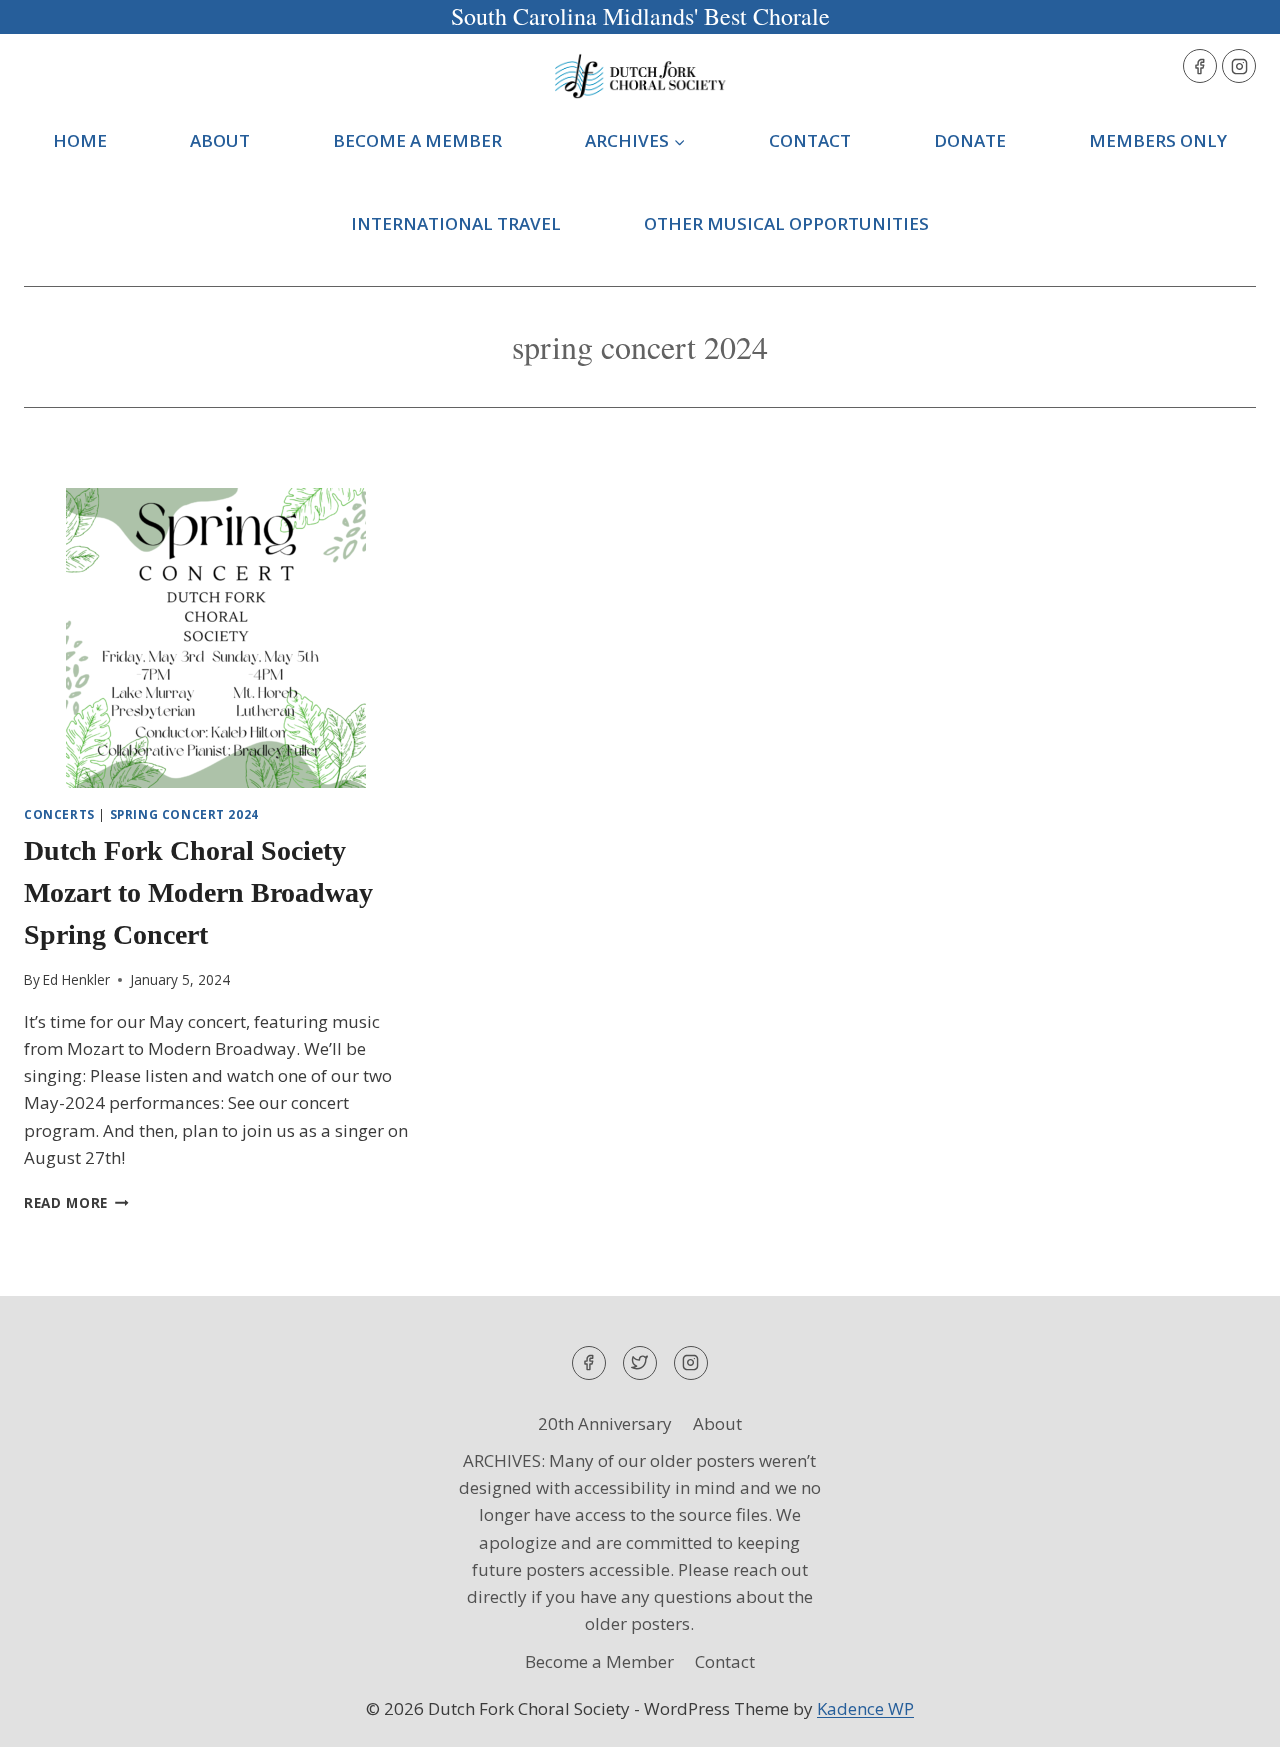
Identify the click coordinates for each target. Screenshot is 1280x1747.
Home (80, 140)
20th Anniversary (605, 1423)
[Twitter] (640, 1363)
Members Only (1158, 140)
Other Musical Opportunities (786, 223)
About (220, 140)
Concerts (59, 814)
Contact (810, 140)
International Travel (456, 223)
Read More (76, 1202)
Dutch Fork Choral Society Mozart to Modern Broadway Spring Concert (198, 892)
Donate (970, 140)
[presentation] (216, 638)
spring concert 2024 (184, 814)
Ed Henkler (76, 979)
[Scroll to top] (1229, 1716)
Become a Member (417, 140)
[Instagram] (1239, 66)
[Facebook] (1200, 66)
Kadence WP (865, 1708)
